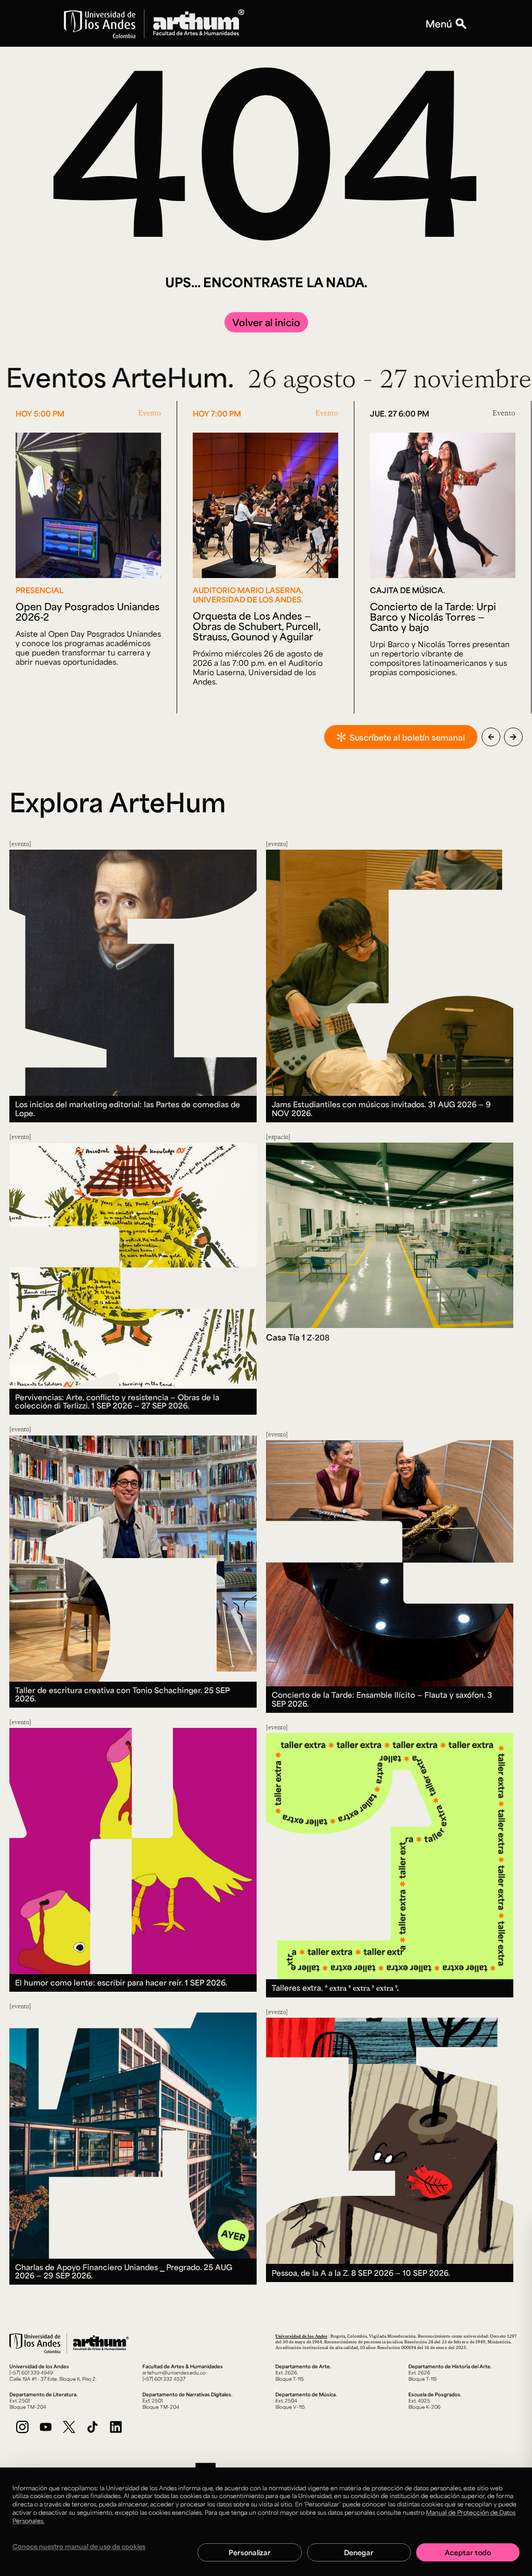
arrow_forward (513, 737)
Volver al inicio (266, 322)
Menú (439, 23)
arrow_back (491, 737)
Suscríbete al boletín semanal (407, 737)
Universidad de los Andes (301, 2336)
